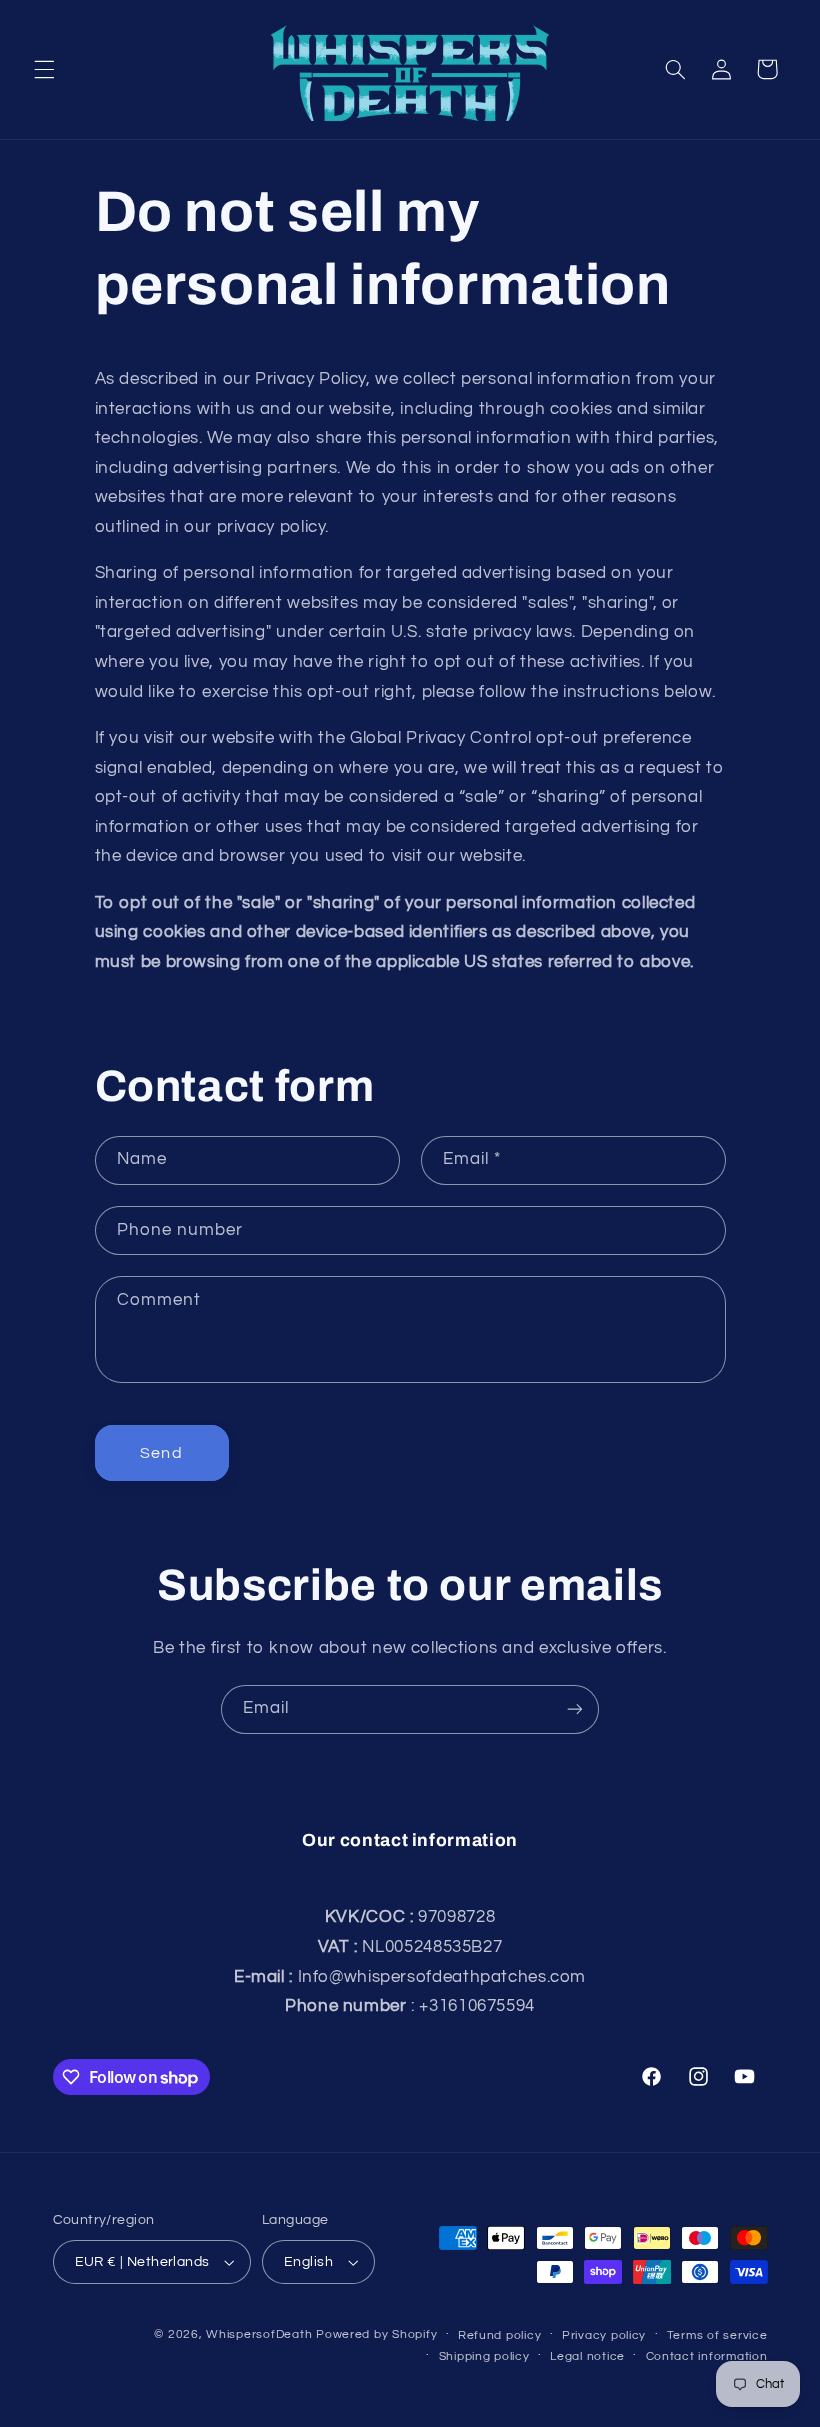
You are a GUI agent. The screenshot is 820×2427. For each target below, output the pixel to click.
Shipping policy (484, 2356)
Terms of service (717, 2335)
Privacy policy (604, 2335)
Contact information (707, 2356)
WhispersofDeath (259, 2334)
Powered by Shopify (376, 2334)
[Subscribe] (575, 1709)
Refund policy (500, 2335)
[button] (44, 69)
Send (161, 1453)
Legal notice (587, 2356)
